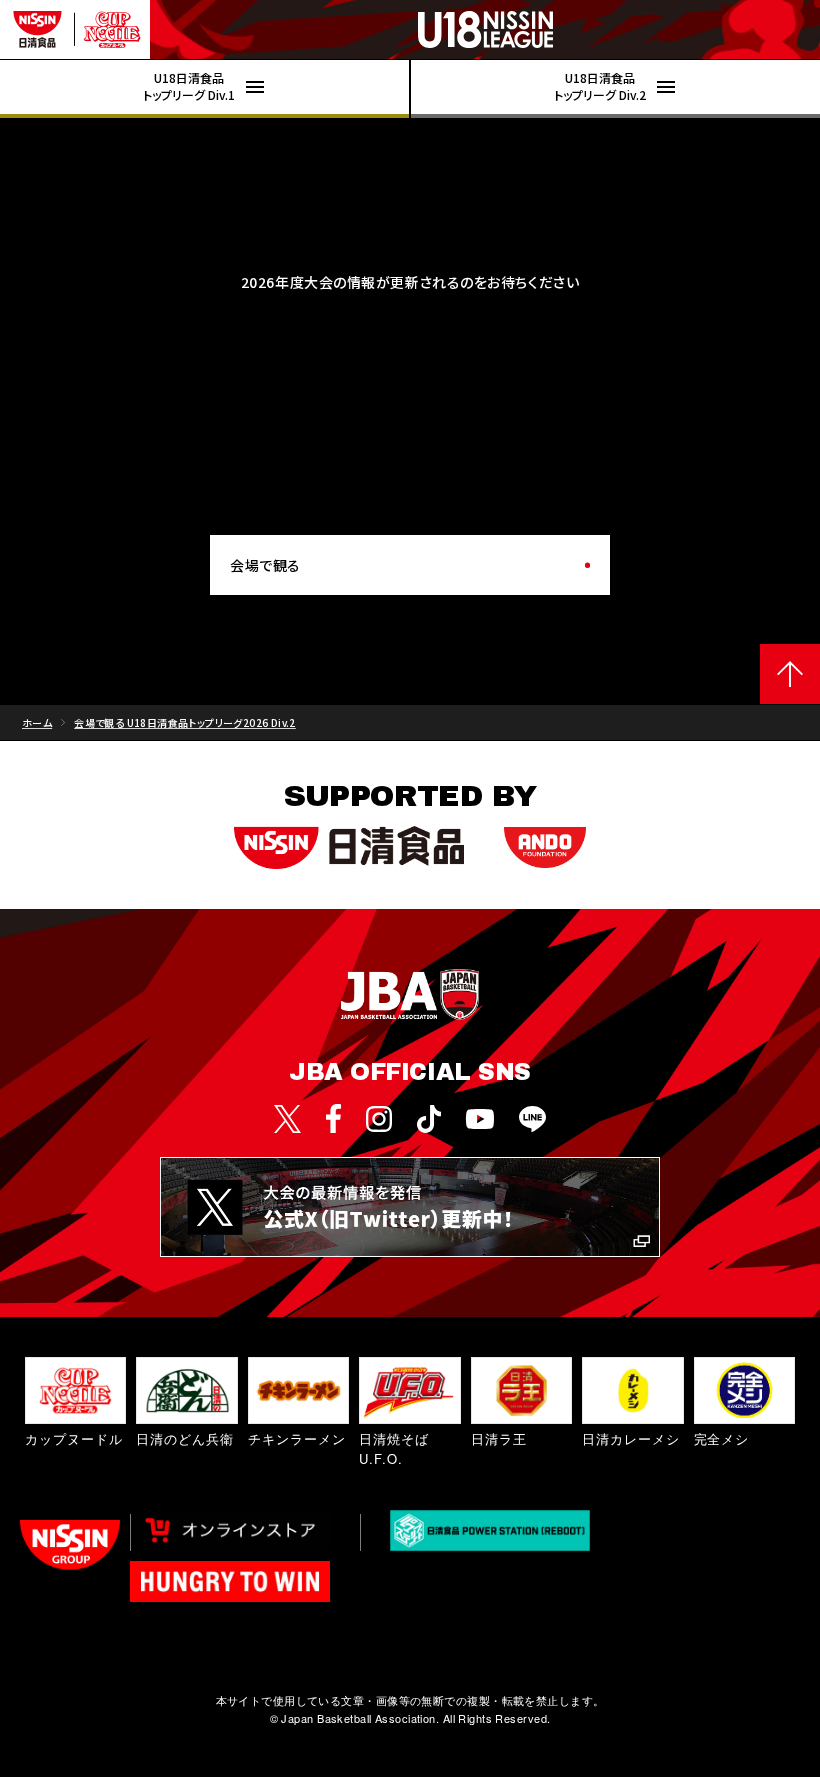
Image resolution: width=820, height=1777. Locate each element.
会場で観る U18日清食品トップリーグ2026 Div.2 (185, 722)
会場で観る (265, 565)
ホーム (37, 722)
